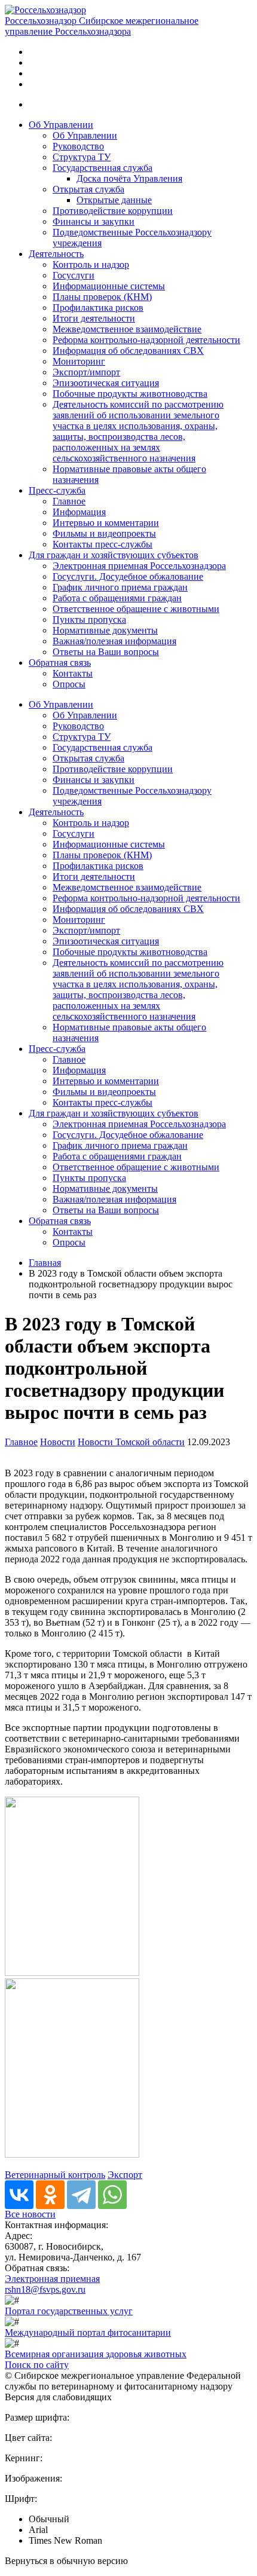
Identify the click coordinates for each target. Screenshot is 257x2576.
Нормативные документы (105, 630)
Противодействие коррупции (113, 211)
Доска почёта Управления (129, 178)
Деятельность (56, 254)
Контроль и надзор (91, 264)
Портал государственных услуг (69, 2311)
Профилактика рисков (98, 308)
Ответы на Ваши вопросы (106, 652)
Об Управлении (61, 125)
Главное (69, 501)
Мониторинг (79, 361)
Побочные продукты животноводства (130, 394)
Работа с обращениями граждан (117, 598)
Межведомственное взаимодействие (127, 329)
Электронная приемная (52, 2279)
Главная (45, 1263)
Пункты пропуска (89, 619)
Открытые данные (114, 200)
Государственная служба (103, 168)
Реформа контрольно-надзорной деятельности (146, 340)
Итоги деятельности (94, 318)
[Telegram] (81, 2195)
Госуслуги (74, 275)
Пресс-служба (57, 490)
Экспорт (125, 2175)
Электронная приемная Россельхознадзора (139, 566)
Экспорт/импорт (86, 372)
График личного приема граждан (120, 587)
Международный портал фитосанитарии (88, 2332)
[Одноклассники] (50, 2195)
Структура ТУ (82, 157)
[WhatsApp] (112, 2195)
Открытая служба (88, 189)
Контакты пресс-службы (103, 544)
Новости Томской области (131, 1442)
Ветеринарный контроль (55, 2175)
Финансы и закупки (94, 221)
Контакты (73, 673)
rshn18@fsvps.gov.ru (45, 2289)
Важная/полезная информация (114, 641)
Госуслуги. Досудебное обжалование (128, 576)
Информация (79, 512)
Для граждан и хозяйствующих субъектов (114, 555)
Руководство (78, 146)
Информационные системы (109, 286)
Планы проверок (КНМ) (102, 297)
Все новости (30, 2214)
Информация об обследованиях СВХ (128, 351)
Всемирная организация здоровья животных (96, 2354)
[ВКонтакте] (19, 2195)
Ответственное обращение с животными (136, 609)
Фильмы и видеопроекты (104, 533)
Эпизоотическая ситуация (106, 383)
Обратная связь (60, 663)
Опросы (69, 684)
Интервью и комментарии (106, 523)
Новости (58, 1442)
